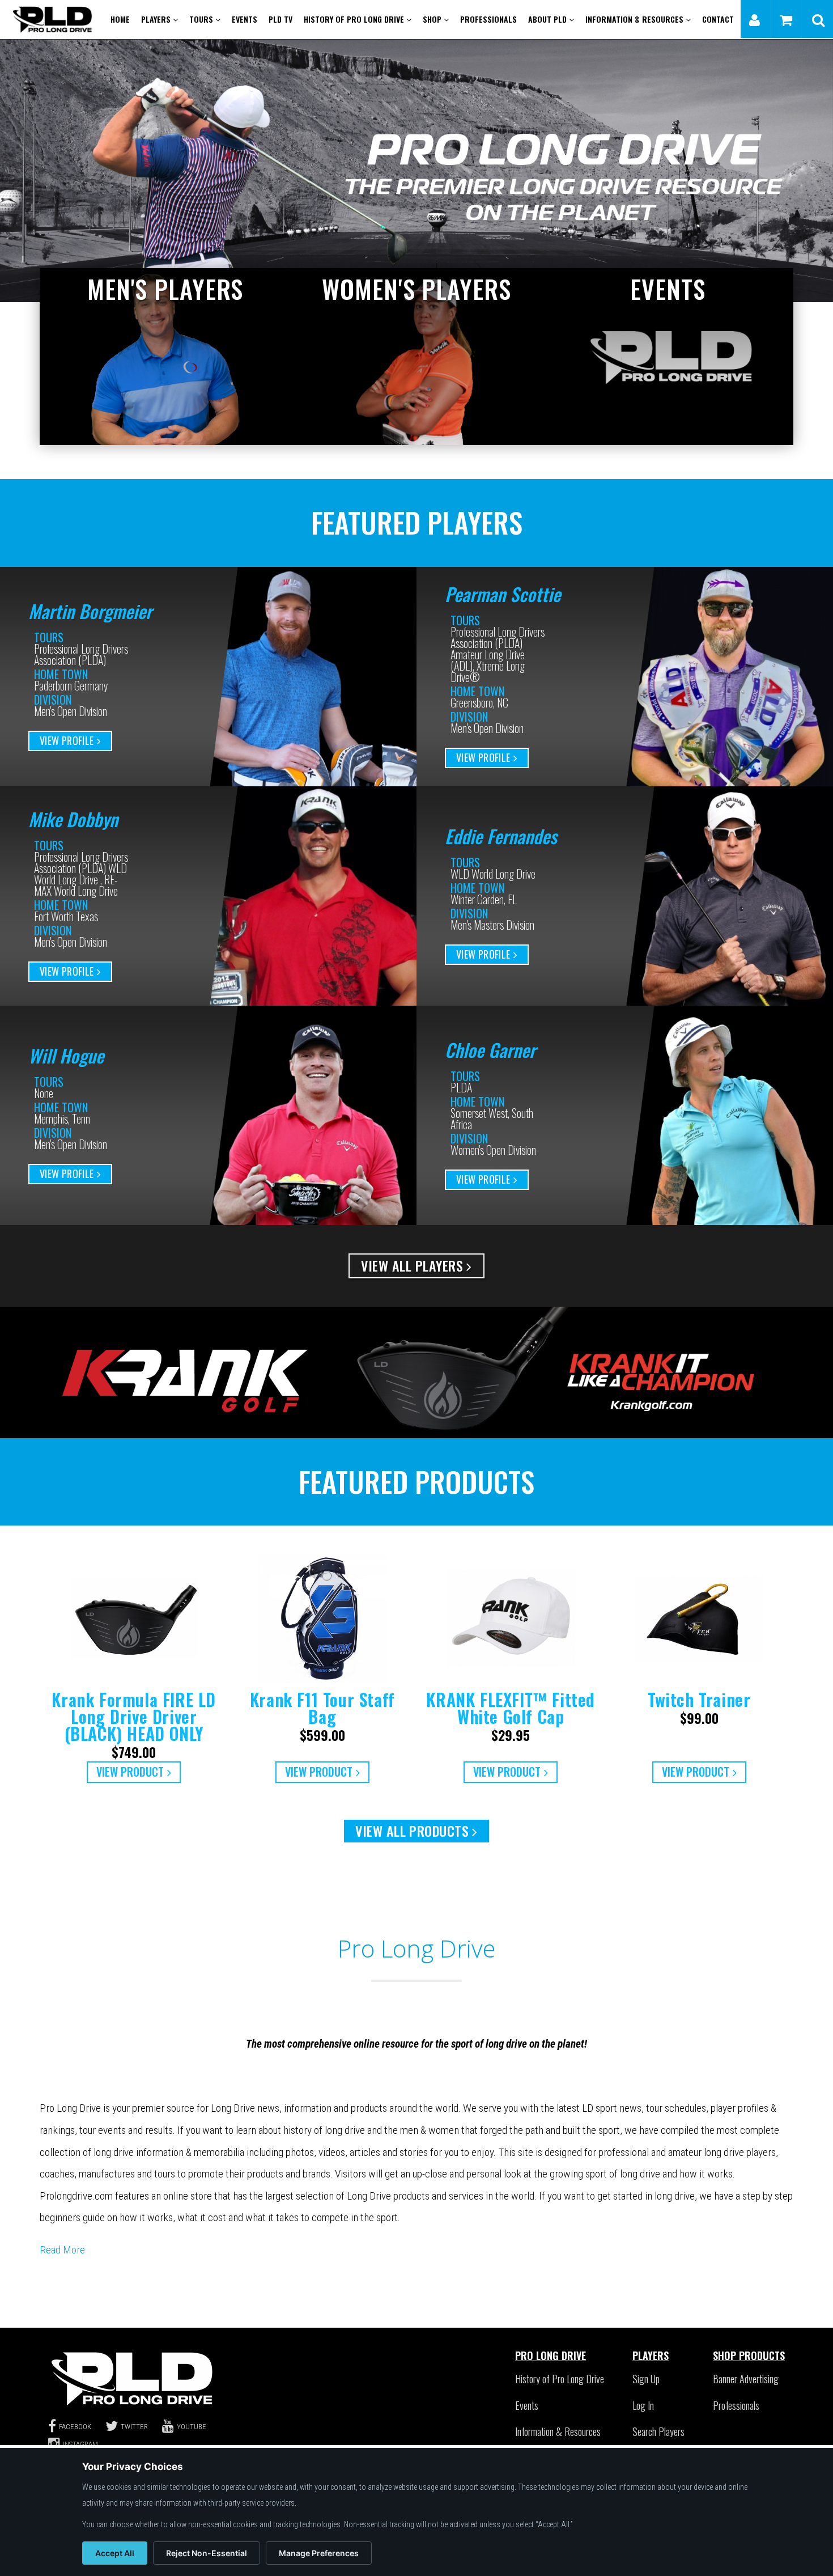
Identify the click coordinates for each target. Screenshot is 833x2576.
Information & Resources (636, 19)
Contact (718, 19)
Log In (643, 2405)
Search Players (658, 2431)
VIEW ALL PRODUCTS (412, 1831)
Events (245, 19)
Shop (433, 19)
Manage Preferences (319, 2553)
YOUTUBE (192, 2427)
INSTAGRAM (80, 2444)
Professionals (488, 19)
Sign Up (646, 2379)
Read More (62, 2250)
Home (120, 19)
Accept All (115, 2553)
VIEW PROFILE (67, 740)
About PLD (549, 19)
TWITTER (134, 2427)
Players (157, 19)
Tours (202, 19)
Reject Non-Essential (207, 2553)
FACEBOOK (75, 2427)
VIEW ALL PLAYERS (412, 1265)
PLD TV (280, 19)
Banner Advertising (746, 2379)
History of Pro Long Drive (355, 19)
